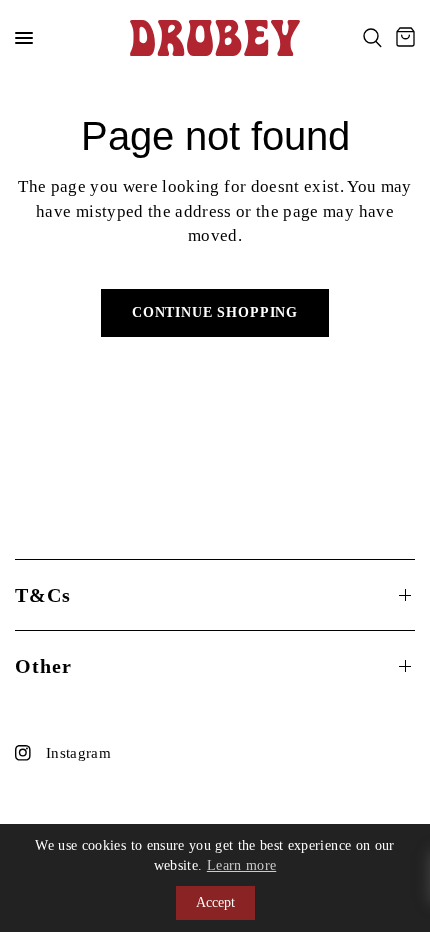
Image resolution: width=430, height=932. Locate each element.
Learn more (241, 865)
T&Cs (43, 595)
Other (43, 666)
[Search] (372, 38)
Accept (215, 902)
